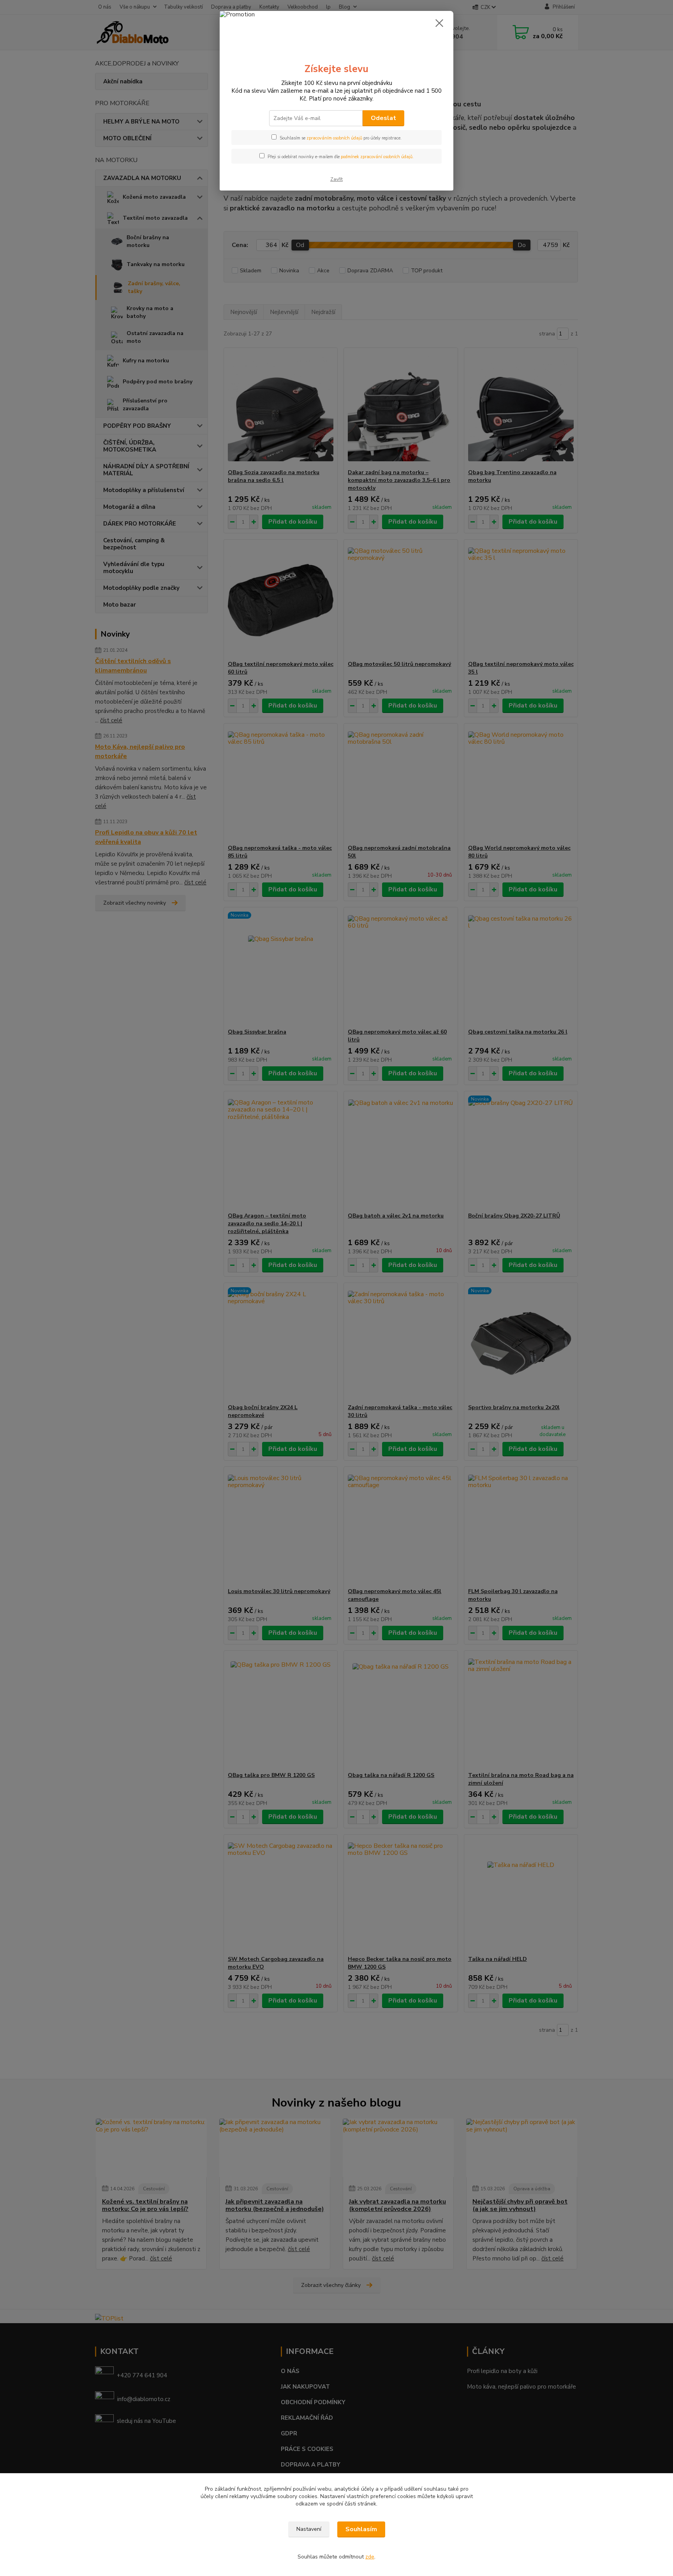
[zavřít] (439, 23)
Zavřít (336, 179)
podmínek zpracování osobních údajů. (377, 157)
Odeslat (383, 118)
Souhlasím (361, 2529)
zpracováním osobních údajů (334, 138)
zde (370, 2557)
